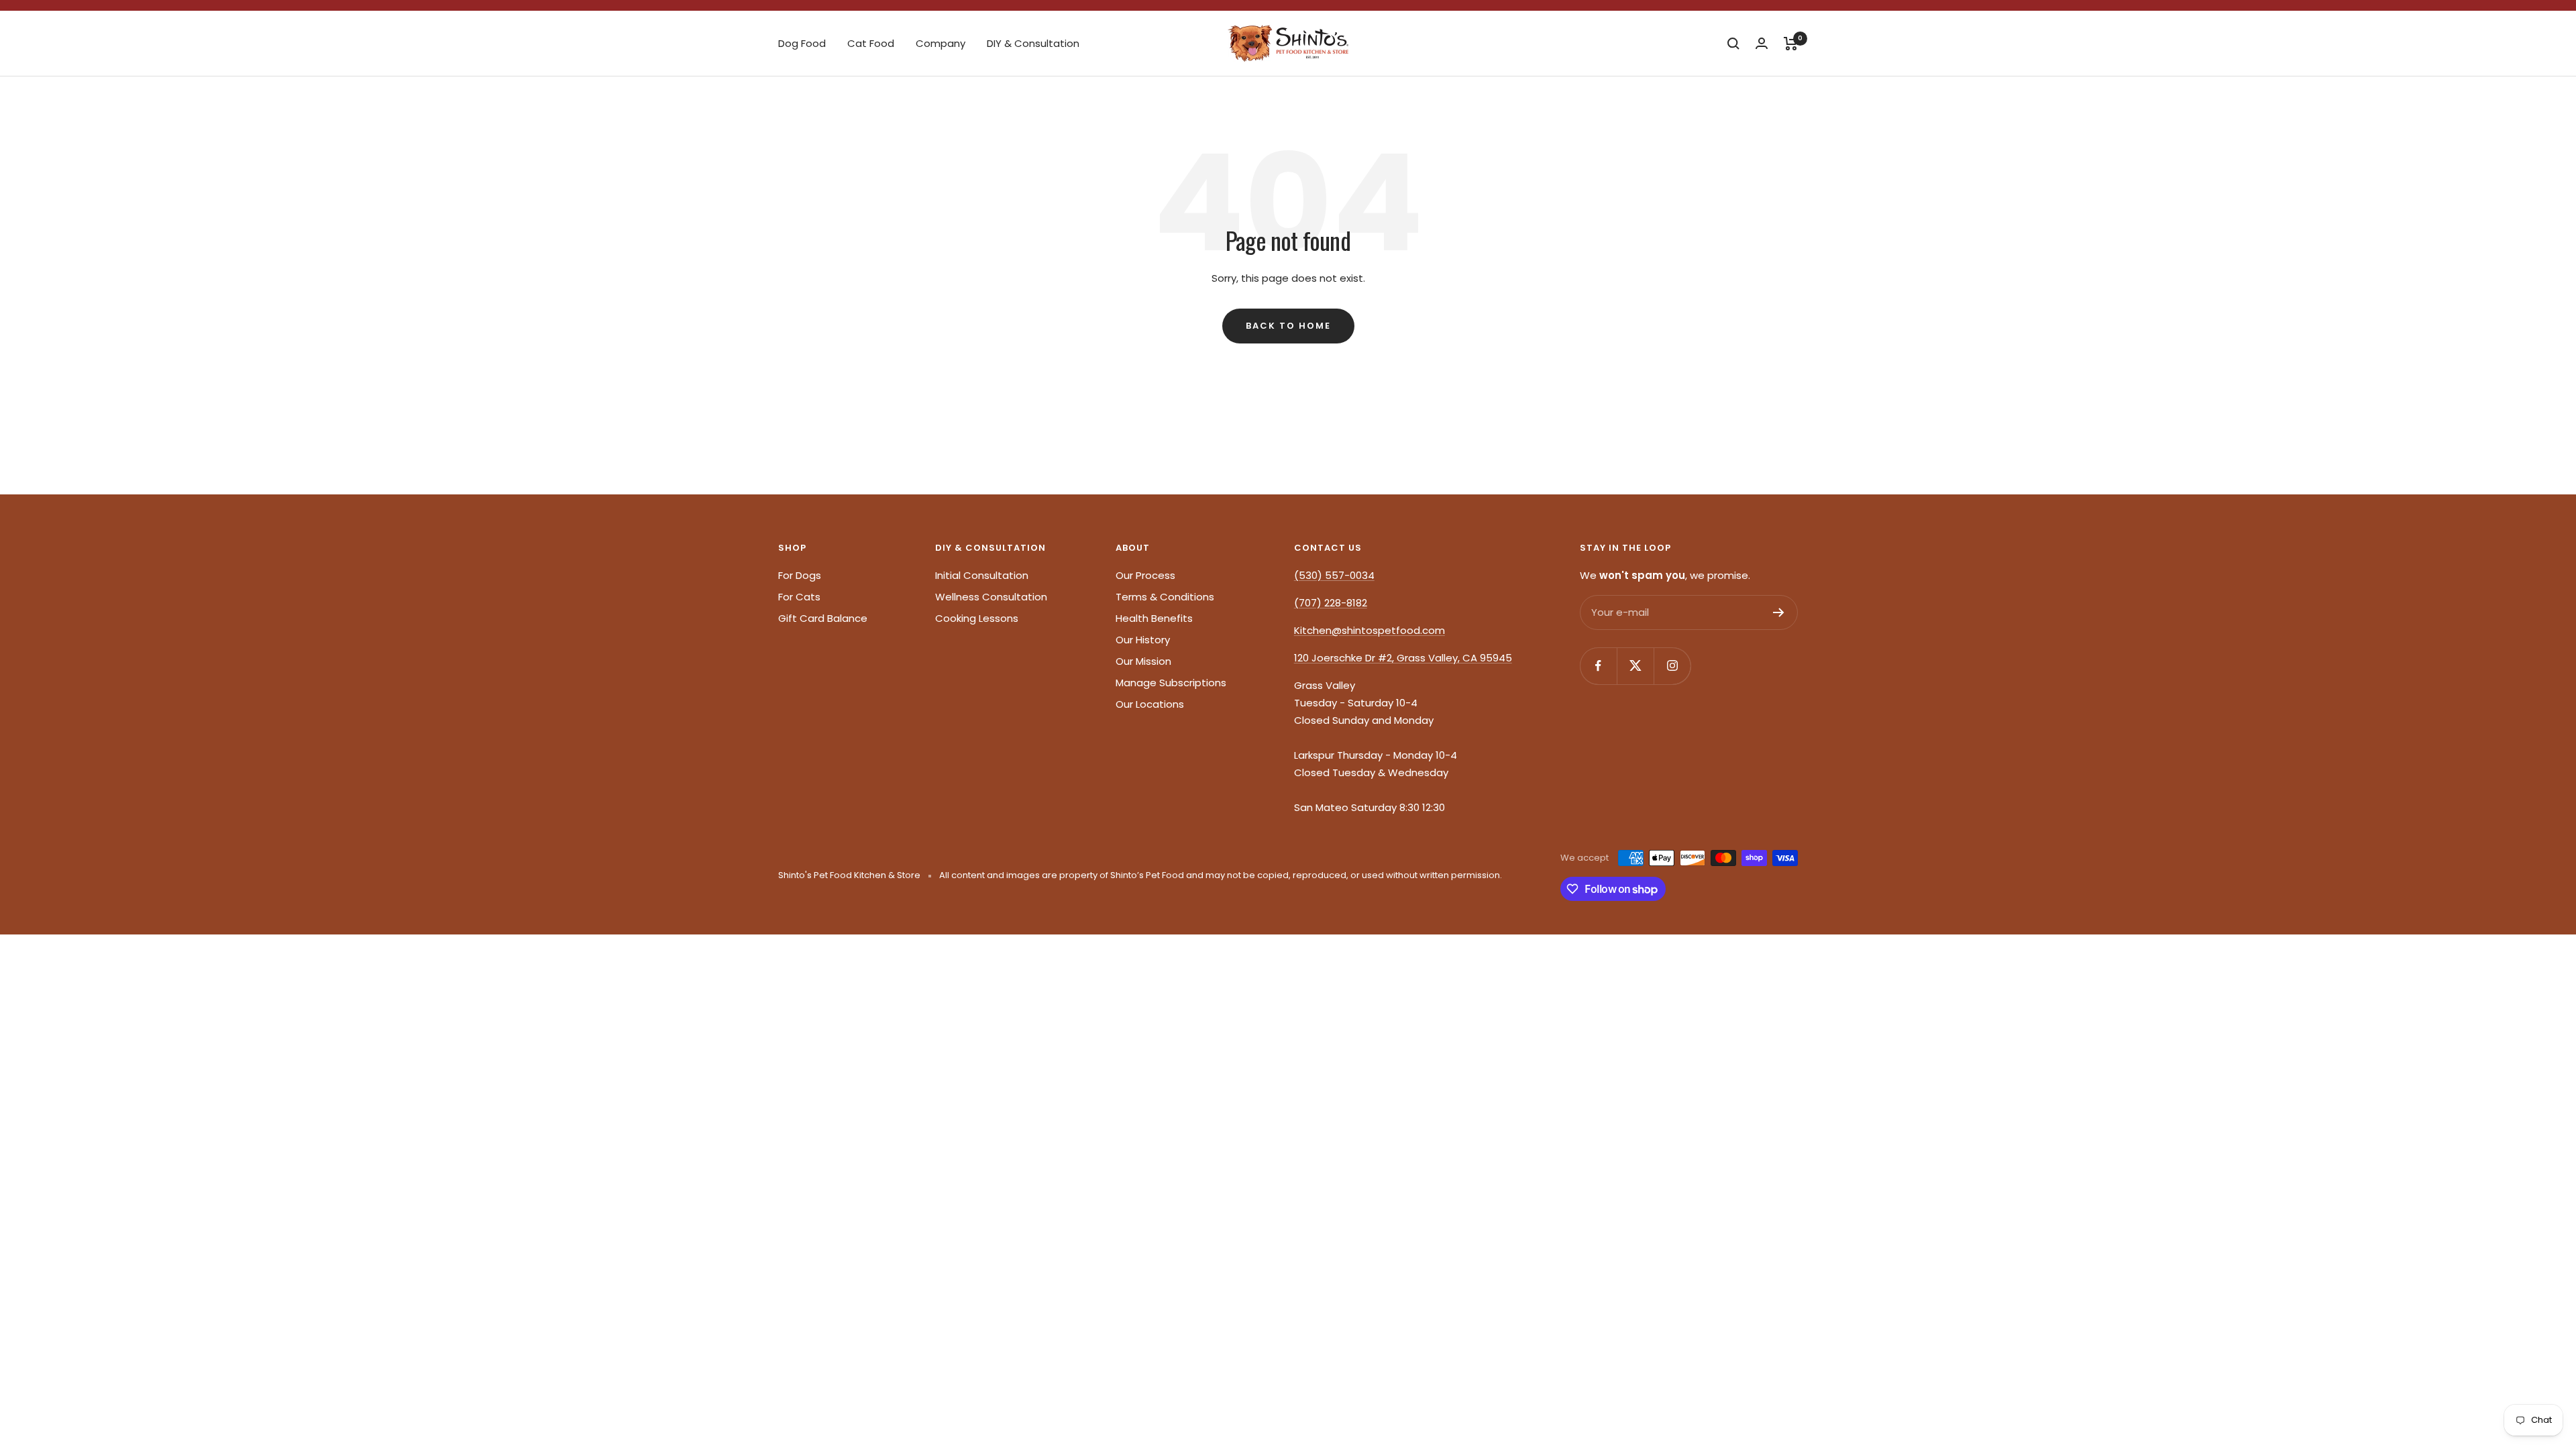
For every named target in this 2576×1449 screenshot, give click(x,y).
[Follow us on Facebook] (1598, 666)
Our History (1143, 640)
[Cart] (1791, 44)
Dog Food (802, 43)
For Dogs (800, 575)
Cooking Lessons (977, 618)
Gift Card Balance (823, 618)
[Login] (1762, 43)
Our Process (1145, 575)
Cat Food (871, 43)
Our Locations (1150, 704)
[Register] (1779, 612)
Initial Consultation (982, 575)
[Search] (1733, 44)
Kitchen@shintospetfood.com (1370, 630)
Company (941, 43)
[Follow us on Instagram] (1672, 666)
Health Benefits (1154, 618)
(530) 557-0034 (1334, 575)
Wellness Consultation (991, 597)
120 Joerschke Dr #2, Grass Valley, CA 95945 (1403, 658)
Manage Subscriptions (1171, 683)
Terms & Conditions (1165, 597)
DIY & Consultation (1033, 43)
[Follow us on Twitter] (1635, 666)
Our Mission (1143, 661)
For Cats (799, 597)
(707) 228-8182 (1331, 603)
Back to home (1288, 326)
